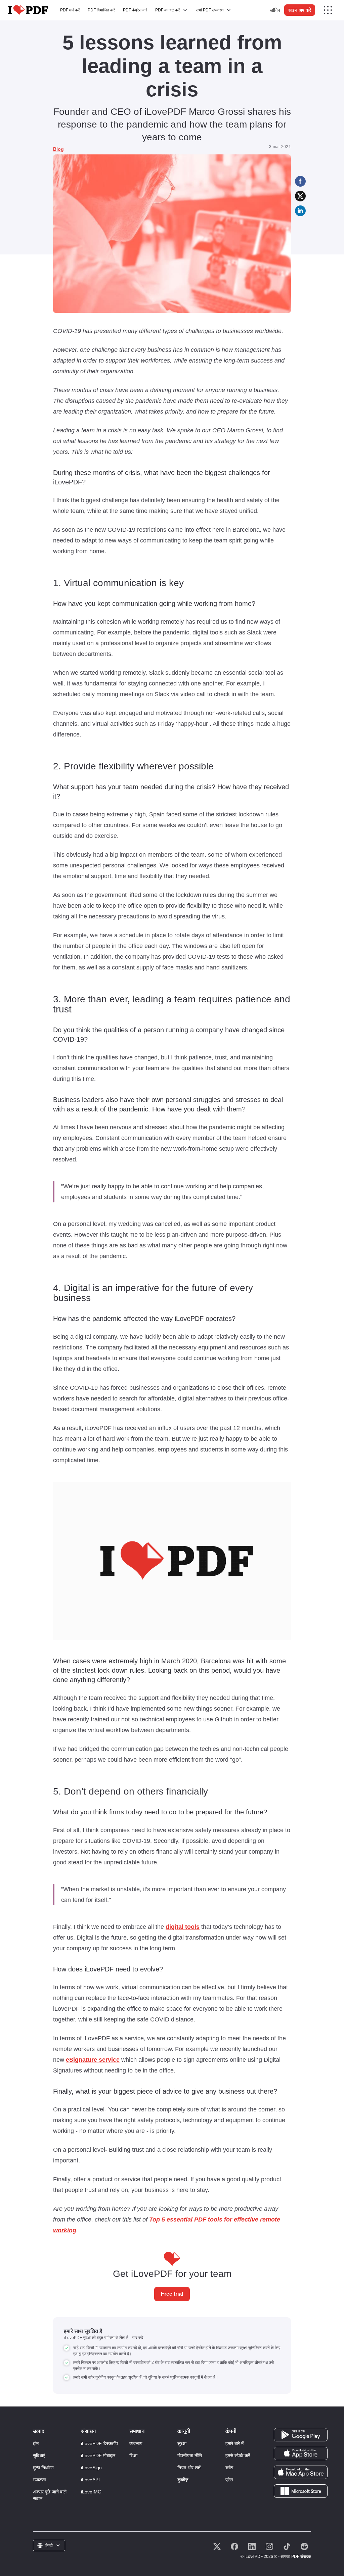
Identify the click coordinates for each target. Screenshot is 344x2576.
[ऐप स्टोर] (301, 2453)
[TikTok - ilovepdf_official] (287, 2546)
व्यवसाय (136, 2443)
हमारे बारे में (234, 2443)
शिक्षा (133, 2455)
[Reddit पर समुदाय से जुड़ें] (304, 2546)
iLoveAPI (90, 2480)
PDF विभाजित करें (101, 10)
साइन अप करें (300, 10)
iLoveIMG (91, 2492)
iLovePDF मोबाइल (98, 2455)
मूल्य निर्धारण (43, 2468)
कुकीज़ (183, 2480)
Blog (58, 149)
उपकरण (40, 2480)
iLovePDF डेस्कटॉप (99, 2443)
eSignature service (93, 2060)
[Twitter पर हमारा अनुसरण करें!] (217, 2546)
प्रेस (229, 2480)
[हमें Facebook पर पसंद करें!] (234, 2546)
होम (36, 2443)
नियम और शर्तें (189, 2468)
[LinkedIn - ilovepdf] (252, 2546)
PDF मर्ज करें (70, 10)
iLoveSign (91, 2468)
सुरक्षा (182, 2443)
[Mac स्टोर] (301, 2472)
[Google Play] (301, 2434)
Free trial (172, 2294)
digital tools (183, 1927)
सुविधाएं (39, 2455)
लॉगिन (275, 10)
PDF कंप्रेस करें (135, 10)
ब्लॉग (229, 2468)
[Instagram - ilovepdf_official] (269, 2546)
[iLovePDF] (28, 10)
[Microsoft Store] (301, 2491)
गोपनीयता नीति (190, 2455)
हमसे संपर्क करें (238, 2455)
